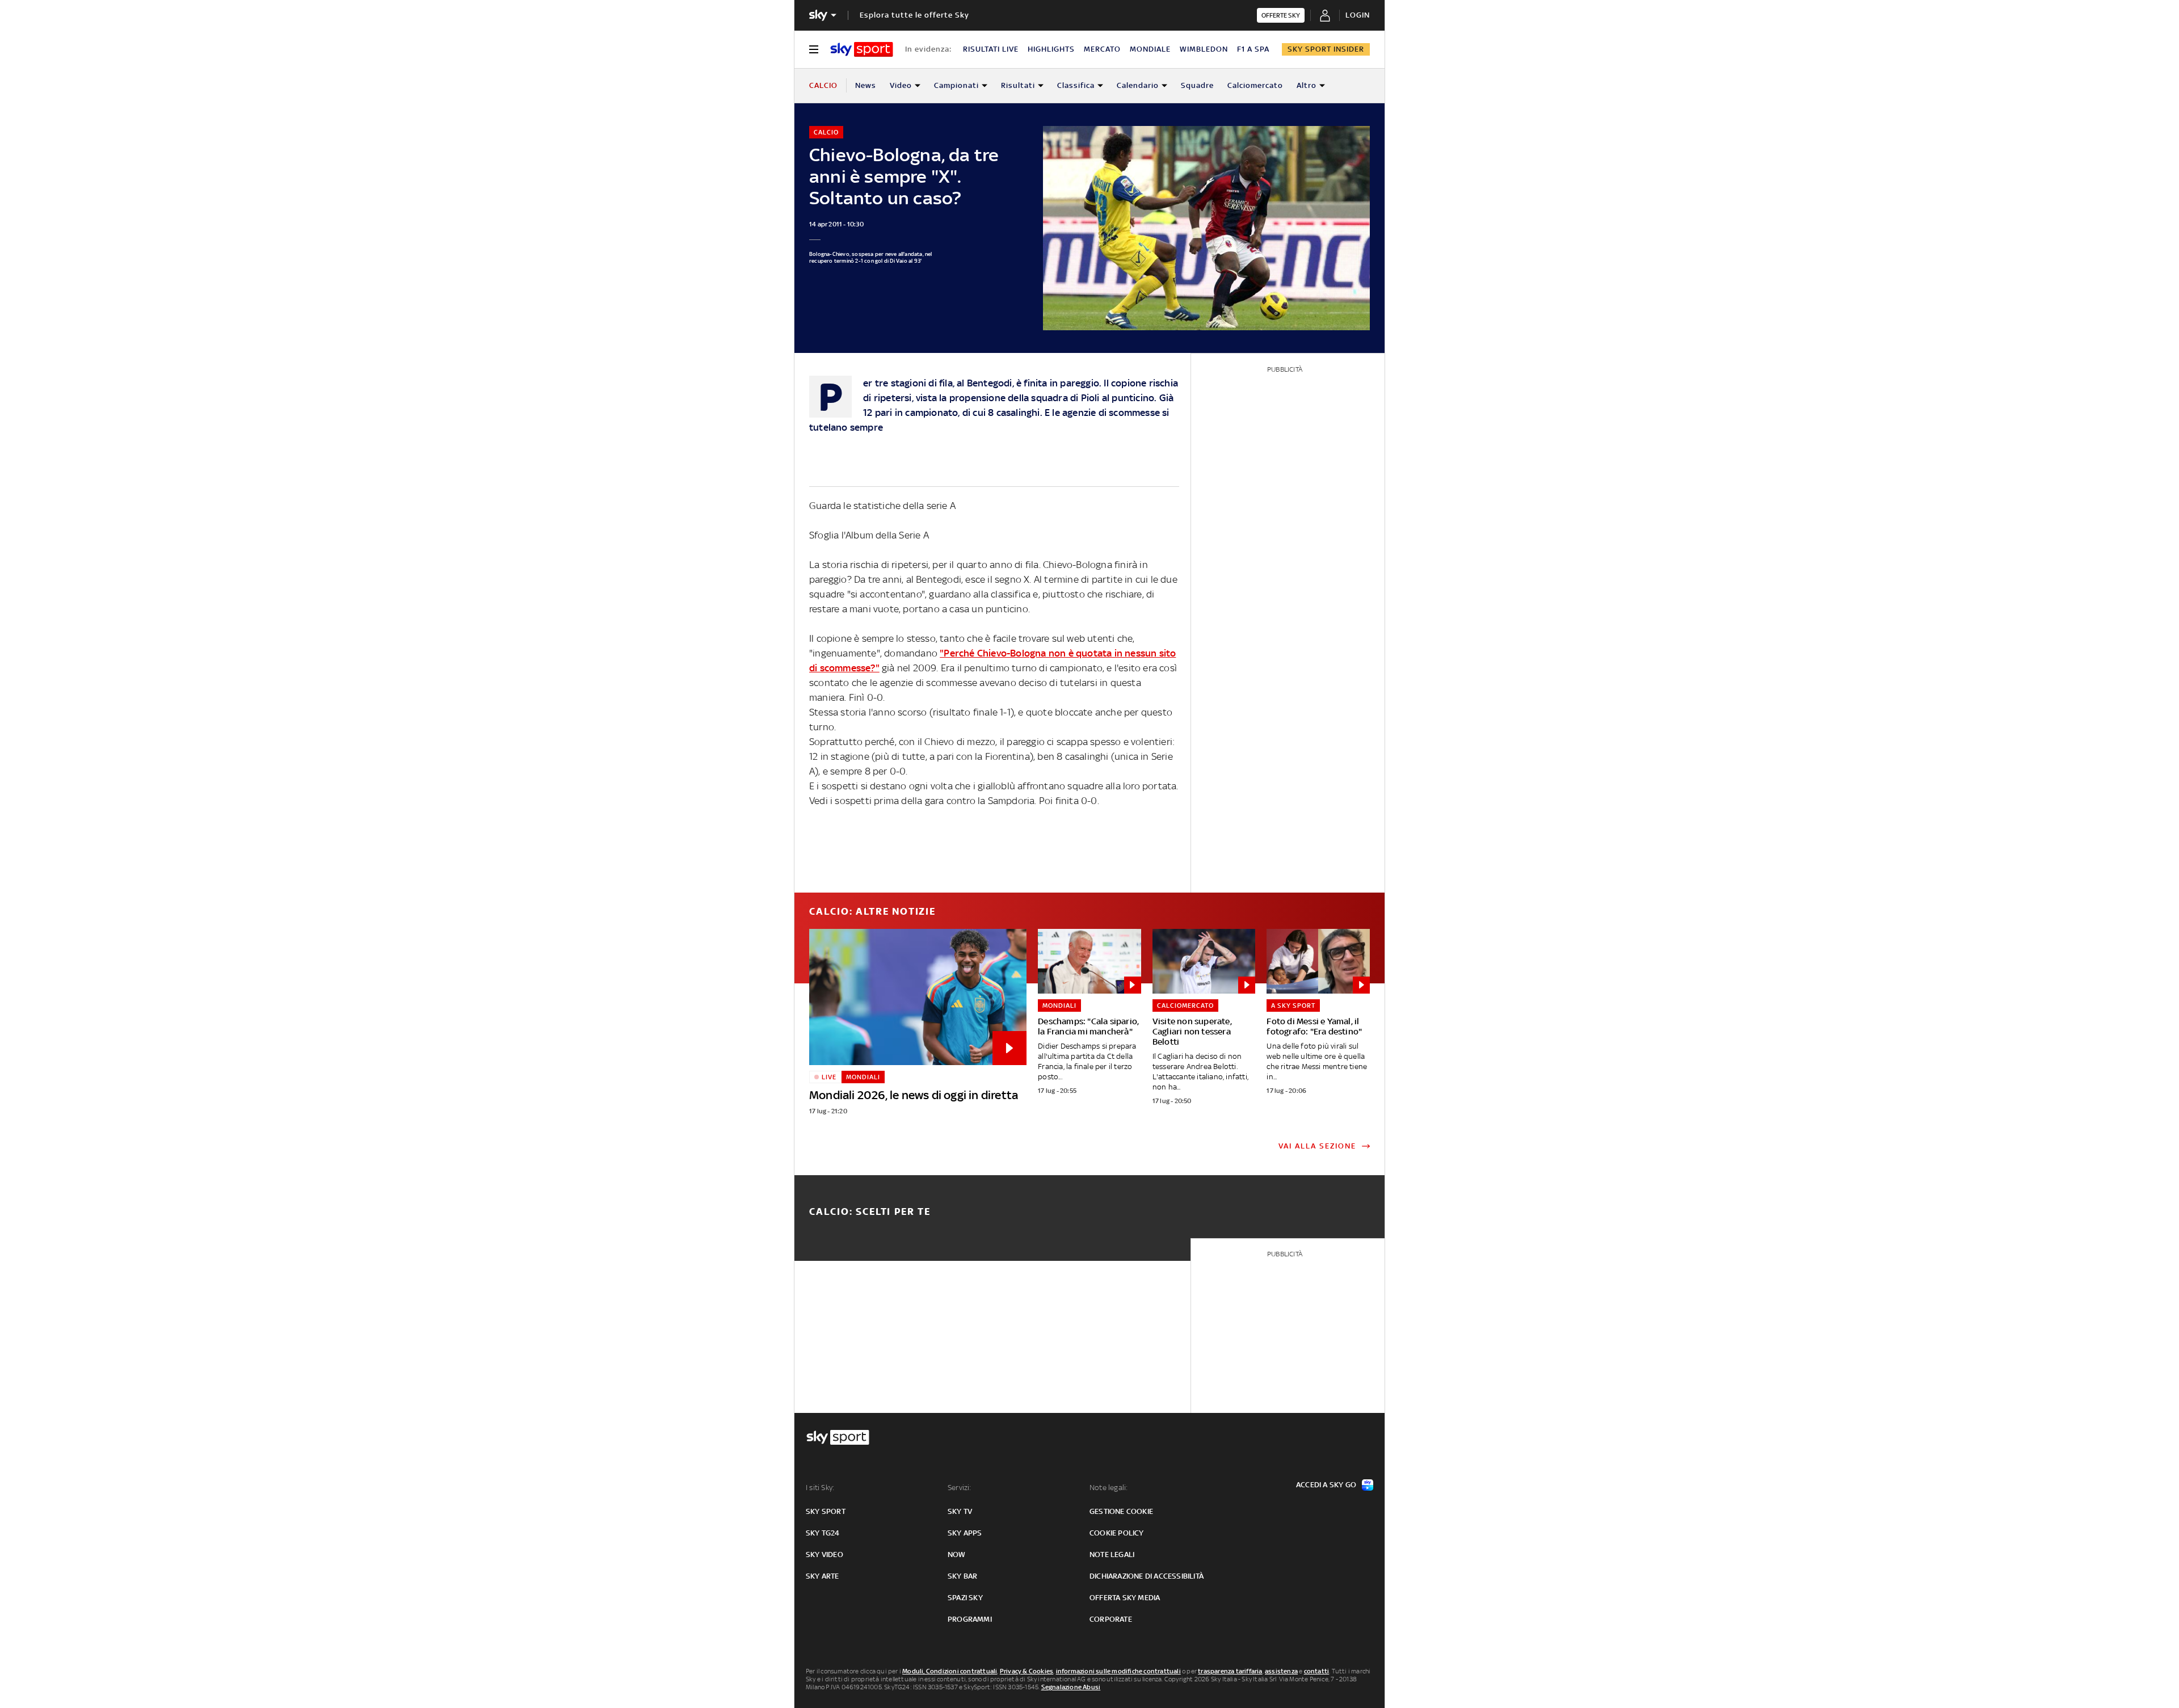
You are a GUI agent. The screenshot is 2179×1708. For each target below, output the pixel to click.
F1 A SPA (1253, 49)
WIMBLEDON (1204, 49)
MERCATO (1102, 49)
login (1358, 15)
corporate (1111, 1619)
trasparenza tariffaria (1230, 1671)
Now (957, 1555)
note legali (1112, 1555)
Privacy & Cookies (1027, 1671)
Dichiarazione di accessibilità (1147, 1576)
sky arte (823, 1576)
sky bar (962, 1576)
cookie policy (1117, 1533)
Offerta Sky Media (1125, 1598)
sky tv (960, 1511)
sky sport (826, 1511)
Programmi (970, 1619)
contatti (1317, 1671)
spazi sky (965, 1598)
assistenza (1281, 1671)
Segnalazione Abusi (1071, 1687)
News (866, 85)
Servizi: (960, 1488)
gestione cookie (1121, 1511)
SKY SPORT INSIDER (1326, 49)
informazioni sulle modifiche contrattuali (1118, 1671)
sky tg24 (823, 1533)
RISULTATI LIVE (991, 49)
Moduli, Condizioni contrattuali (950, 1671)
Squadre (1197, 85)
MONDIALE (1150, 49)
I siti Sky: (820, 1488)
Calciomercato (1255, 85)
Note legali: (1109, 1488)
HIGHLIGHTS (1051, 49)
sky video (825, 1555)
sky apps (965, 1533)
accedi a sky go (1326, 1485)
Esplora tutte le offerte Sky (914, 15)
